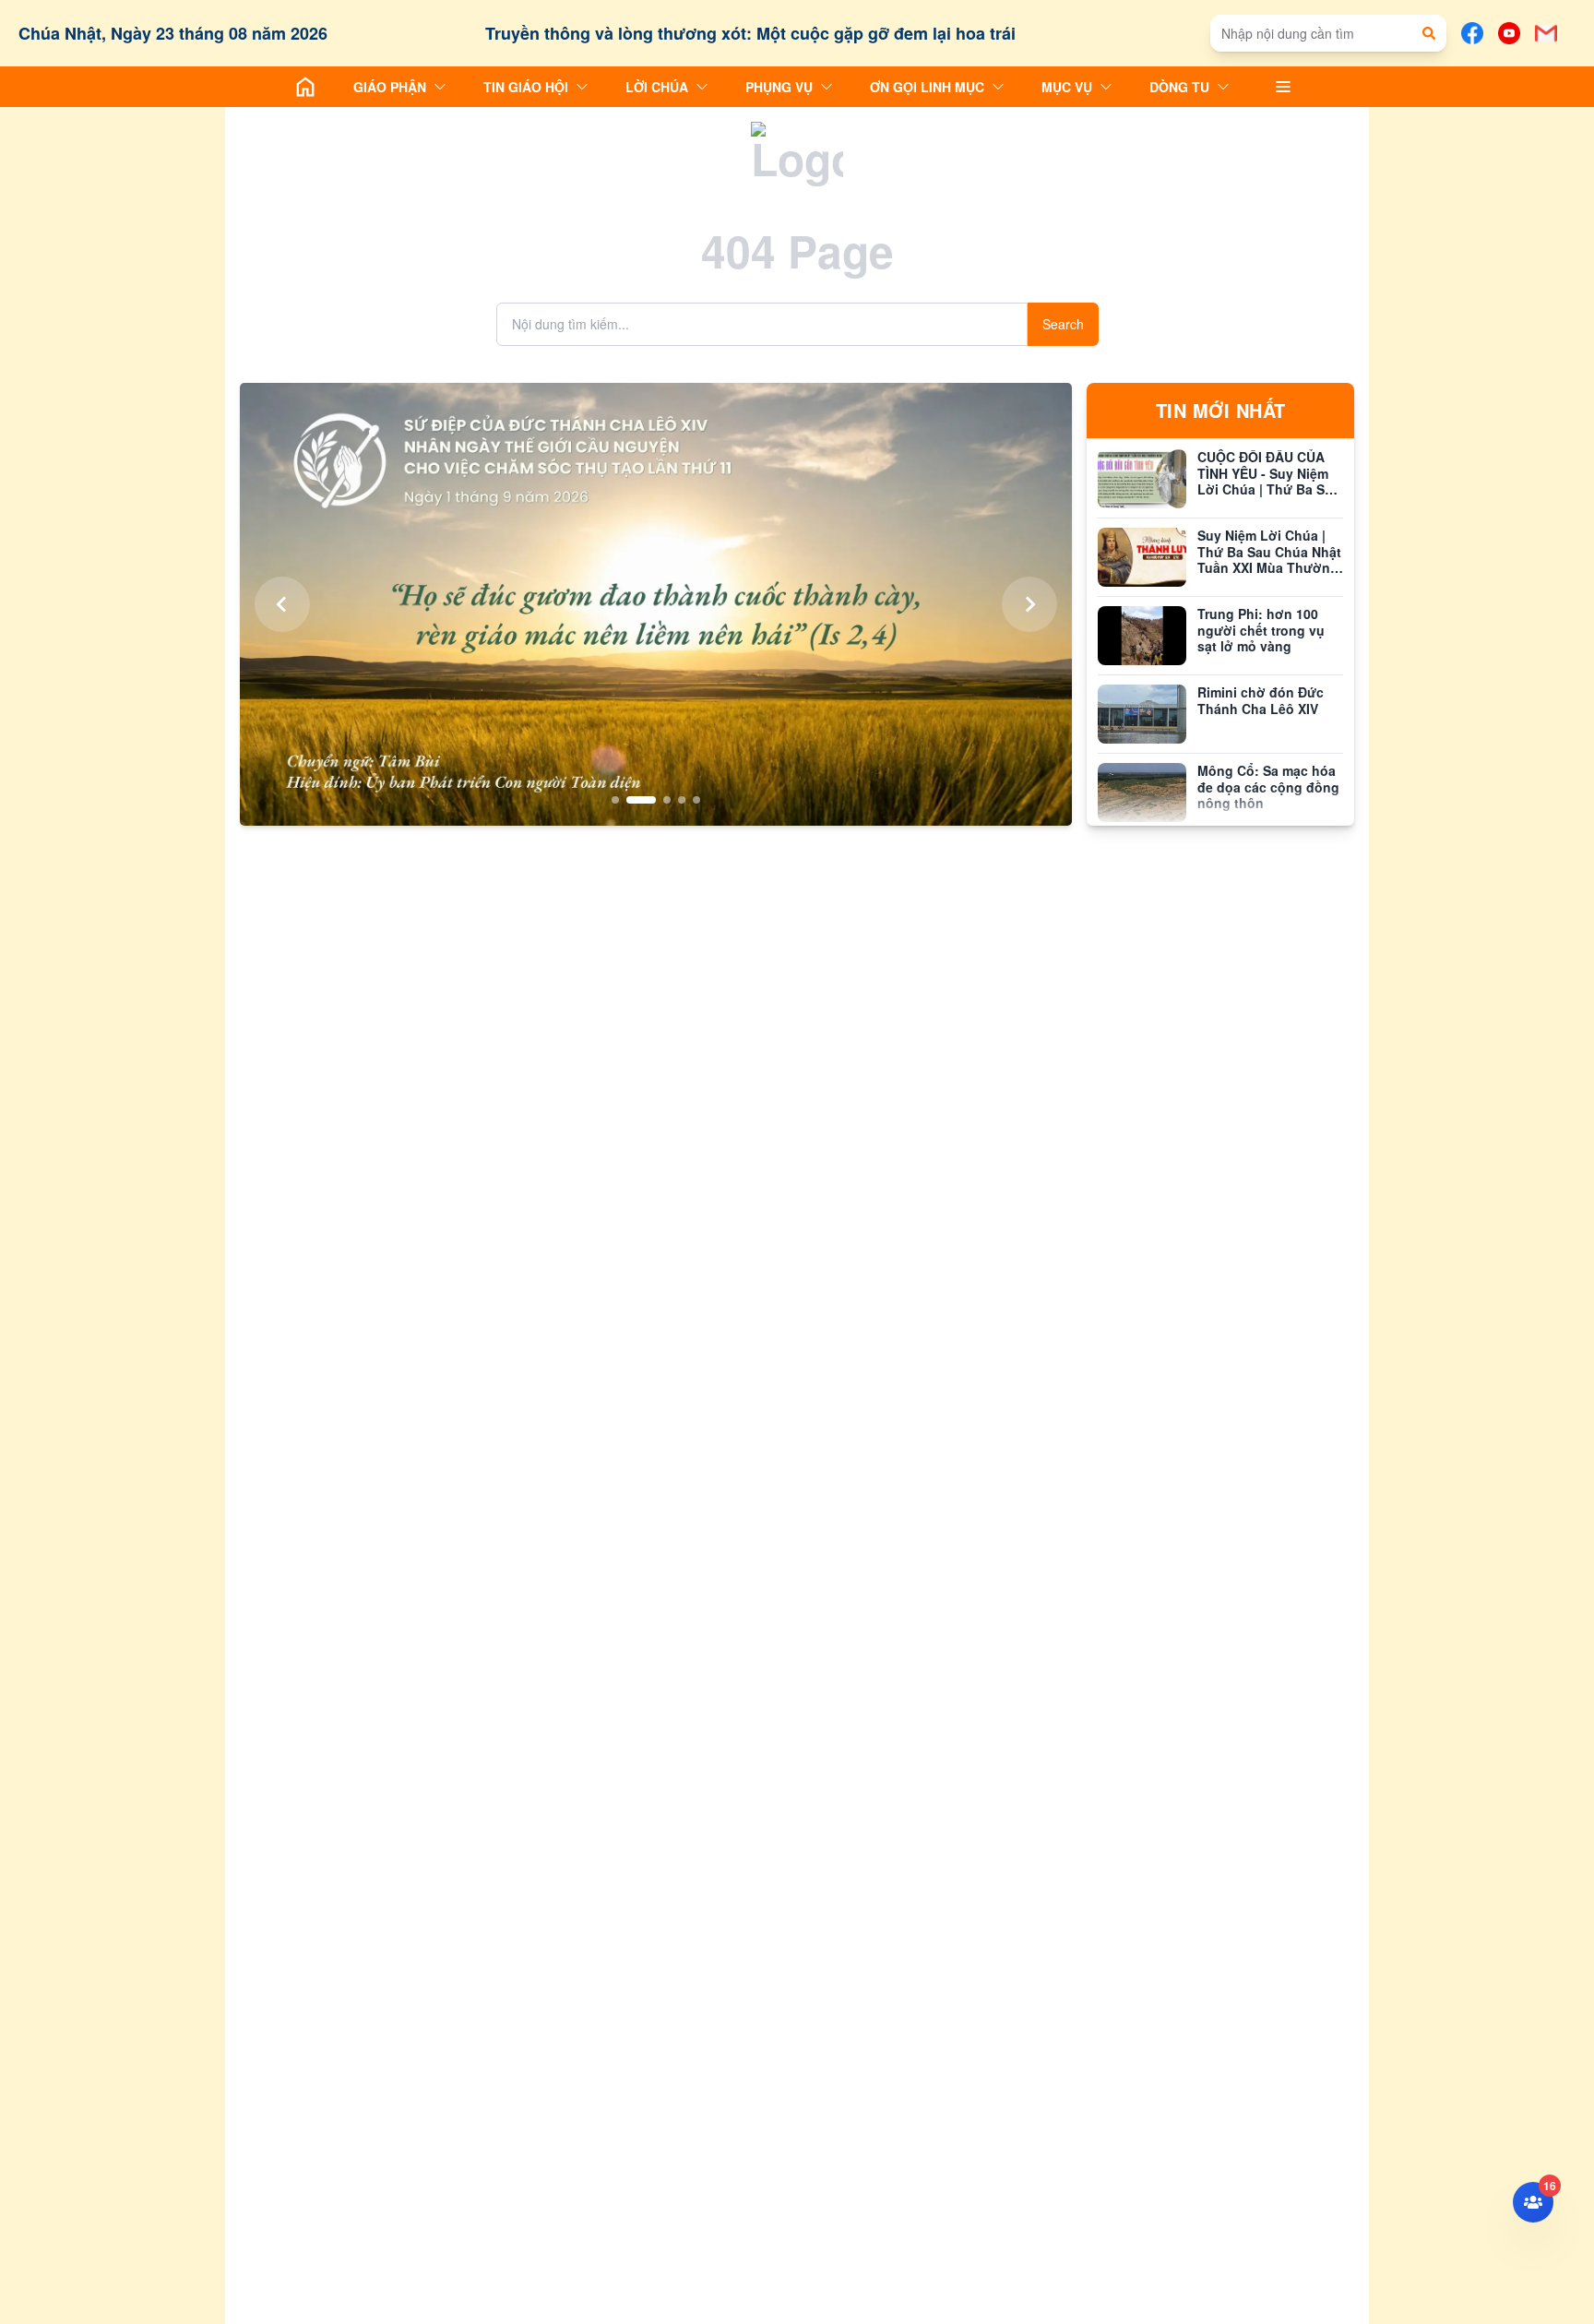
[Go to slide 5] (696, 800)
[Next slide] (1029, 604)
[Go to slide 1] (615, 800)
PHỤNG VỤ (779, 87)
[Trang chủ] (305, 87)
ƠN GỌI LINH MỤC (927, 87)
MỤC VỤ (1067, 87)
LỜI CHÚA (657, 87)
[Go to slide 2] (630, 800)
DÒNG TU (1179, 87)
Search (1063, 324)
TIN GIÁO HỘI (526, 87)
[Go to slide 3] (656, 800)
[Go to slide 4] (682, 800)
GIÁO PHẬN (390, 87)
